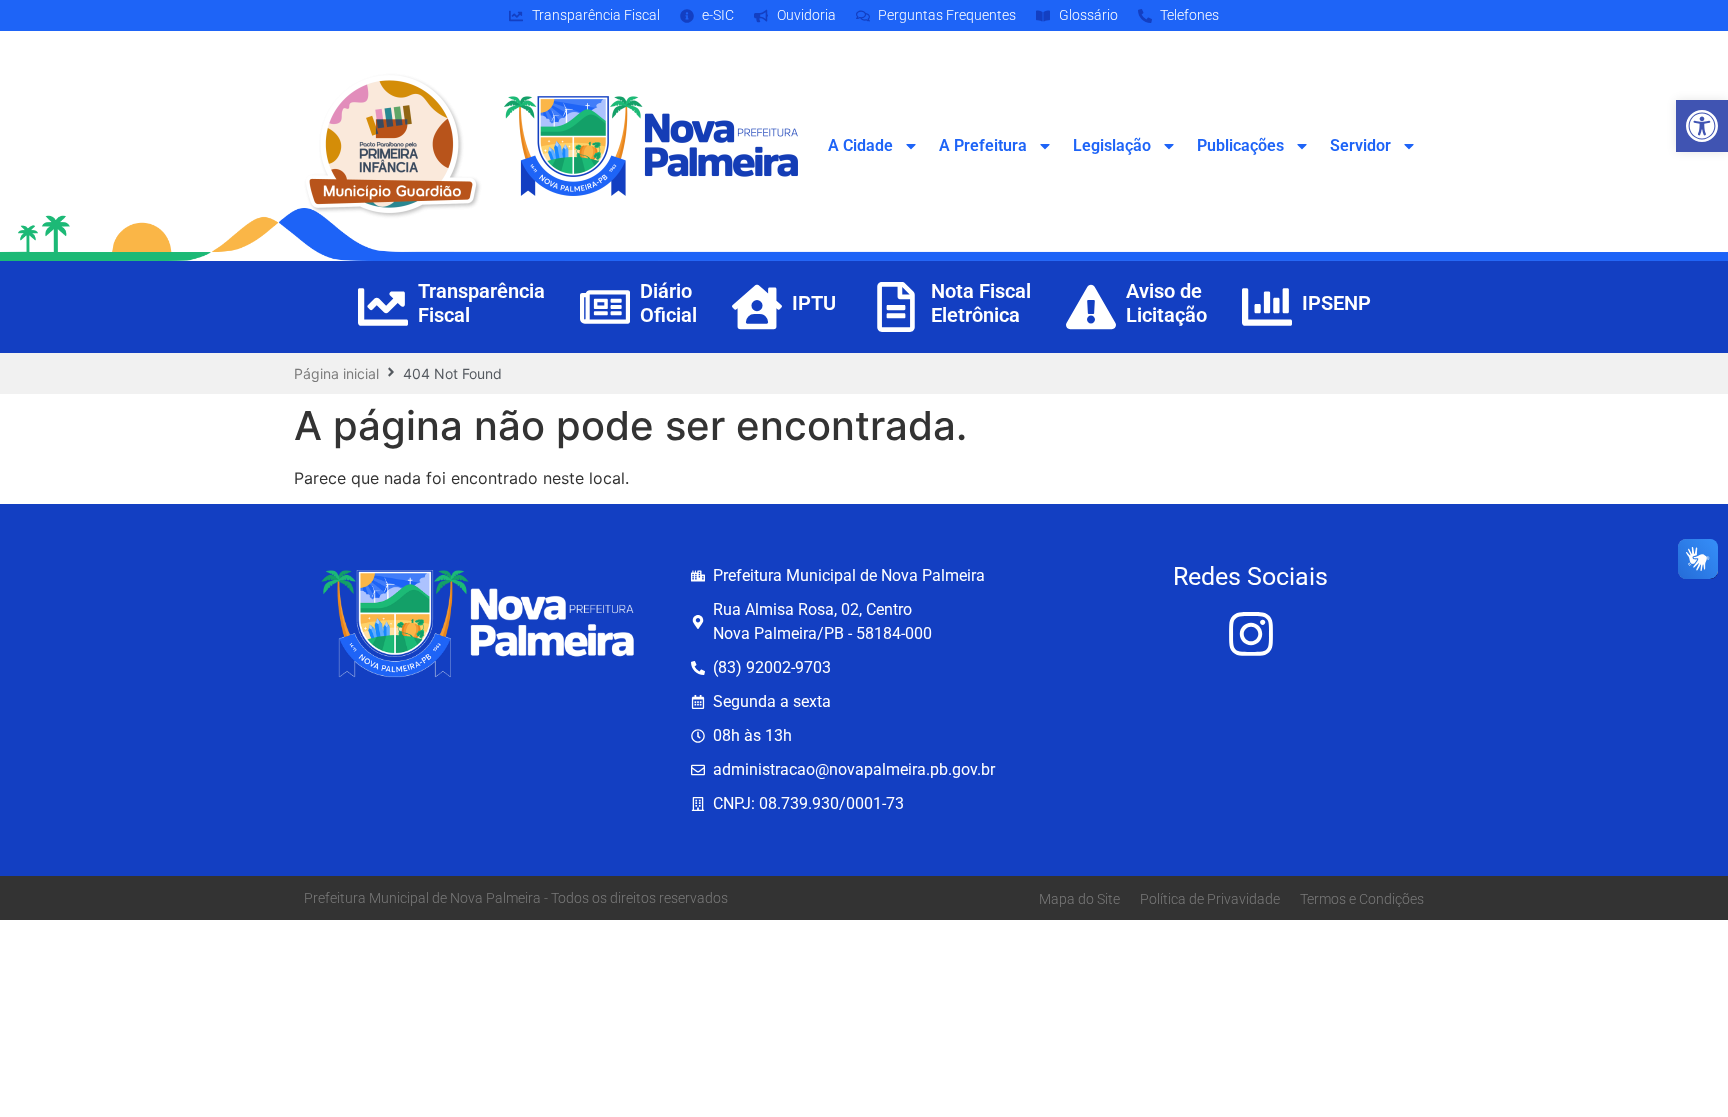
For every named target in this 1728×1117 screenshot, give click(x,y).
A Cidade (860, 145)
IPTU (814, 303)
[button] (1702, 126)
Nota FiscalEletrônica (981, 303)
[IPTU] (757, 307)
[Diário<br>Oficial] (605, 307)
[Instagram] (1251, 634)
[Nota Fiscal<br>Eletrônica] (896, 307)
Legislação (1112, 145)
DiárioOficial (668, 303)
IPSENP (1336, 303)
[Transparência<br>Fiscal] (383, 307)
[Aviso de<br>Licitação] (1091, 307)
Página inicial (336, 373)
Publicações (1240, 145)
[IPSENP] (1267, 307)
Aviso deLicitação (1166, 303)
